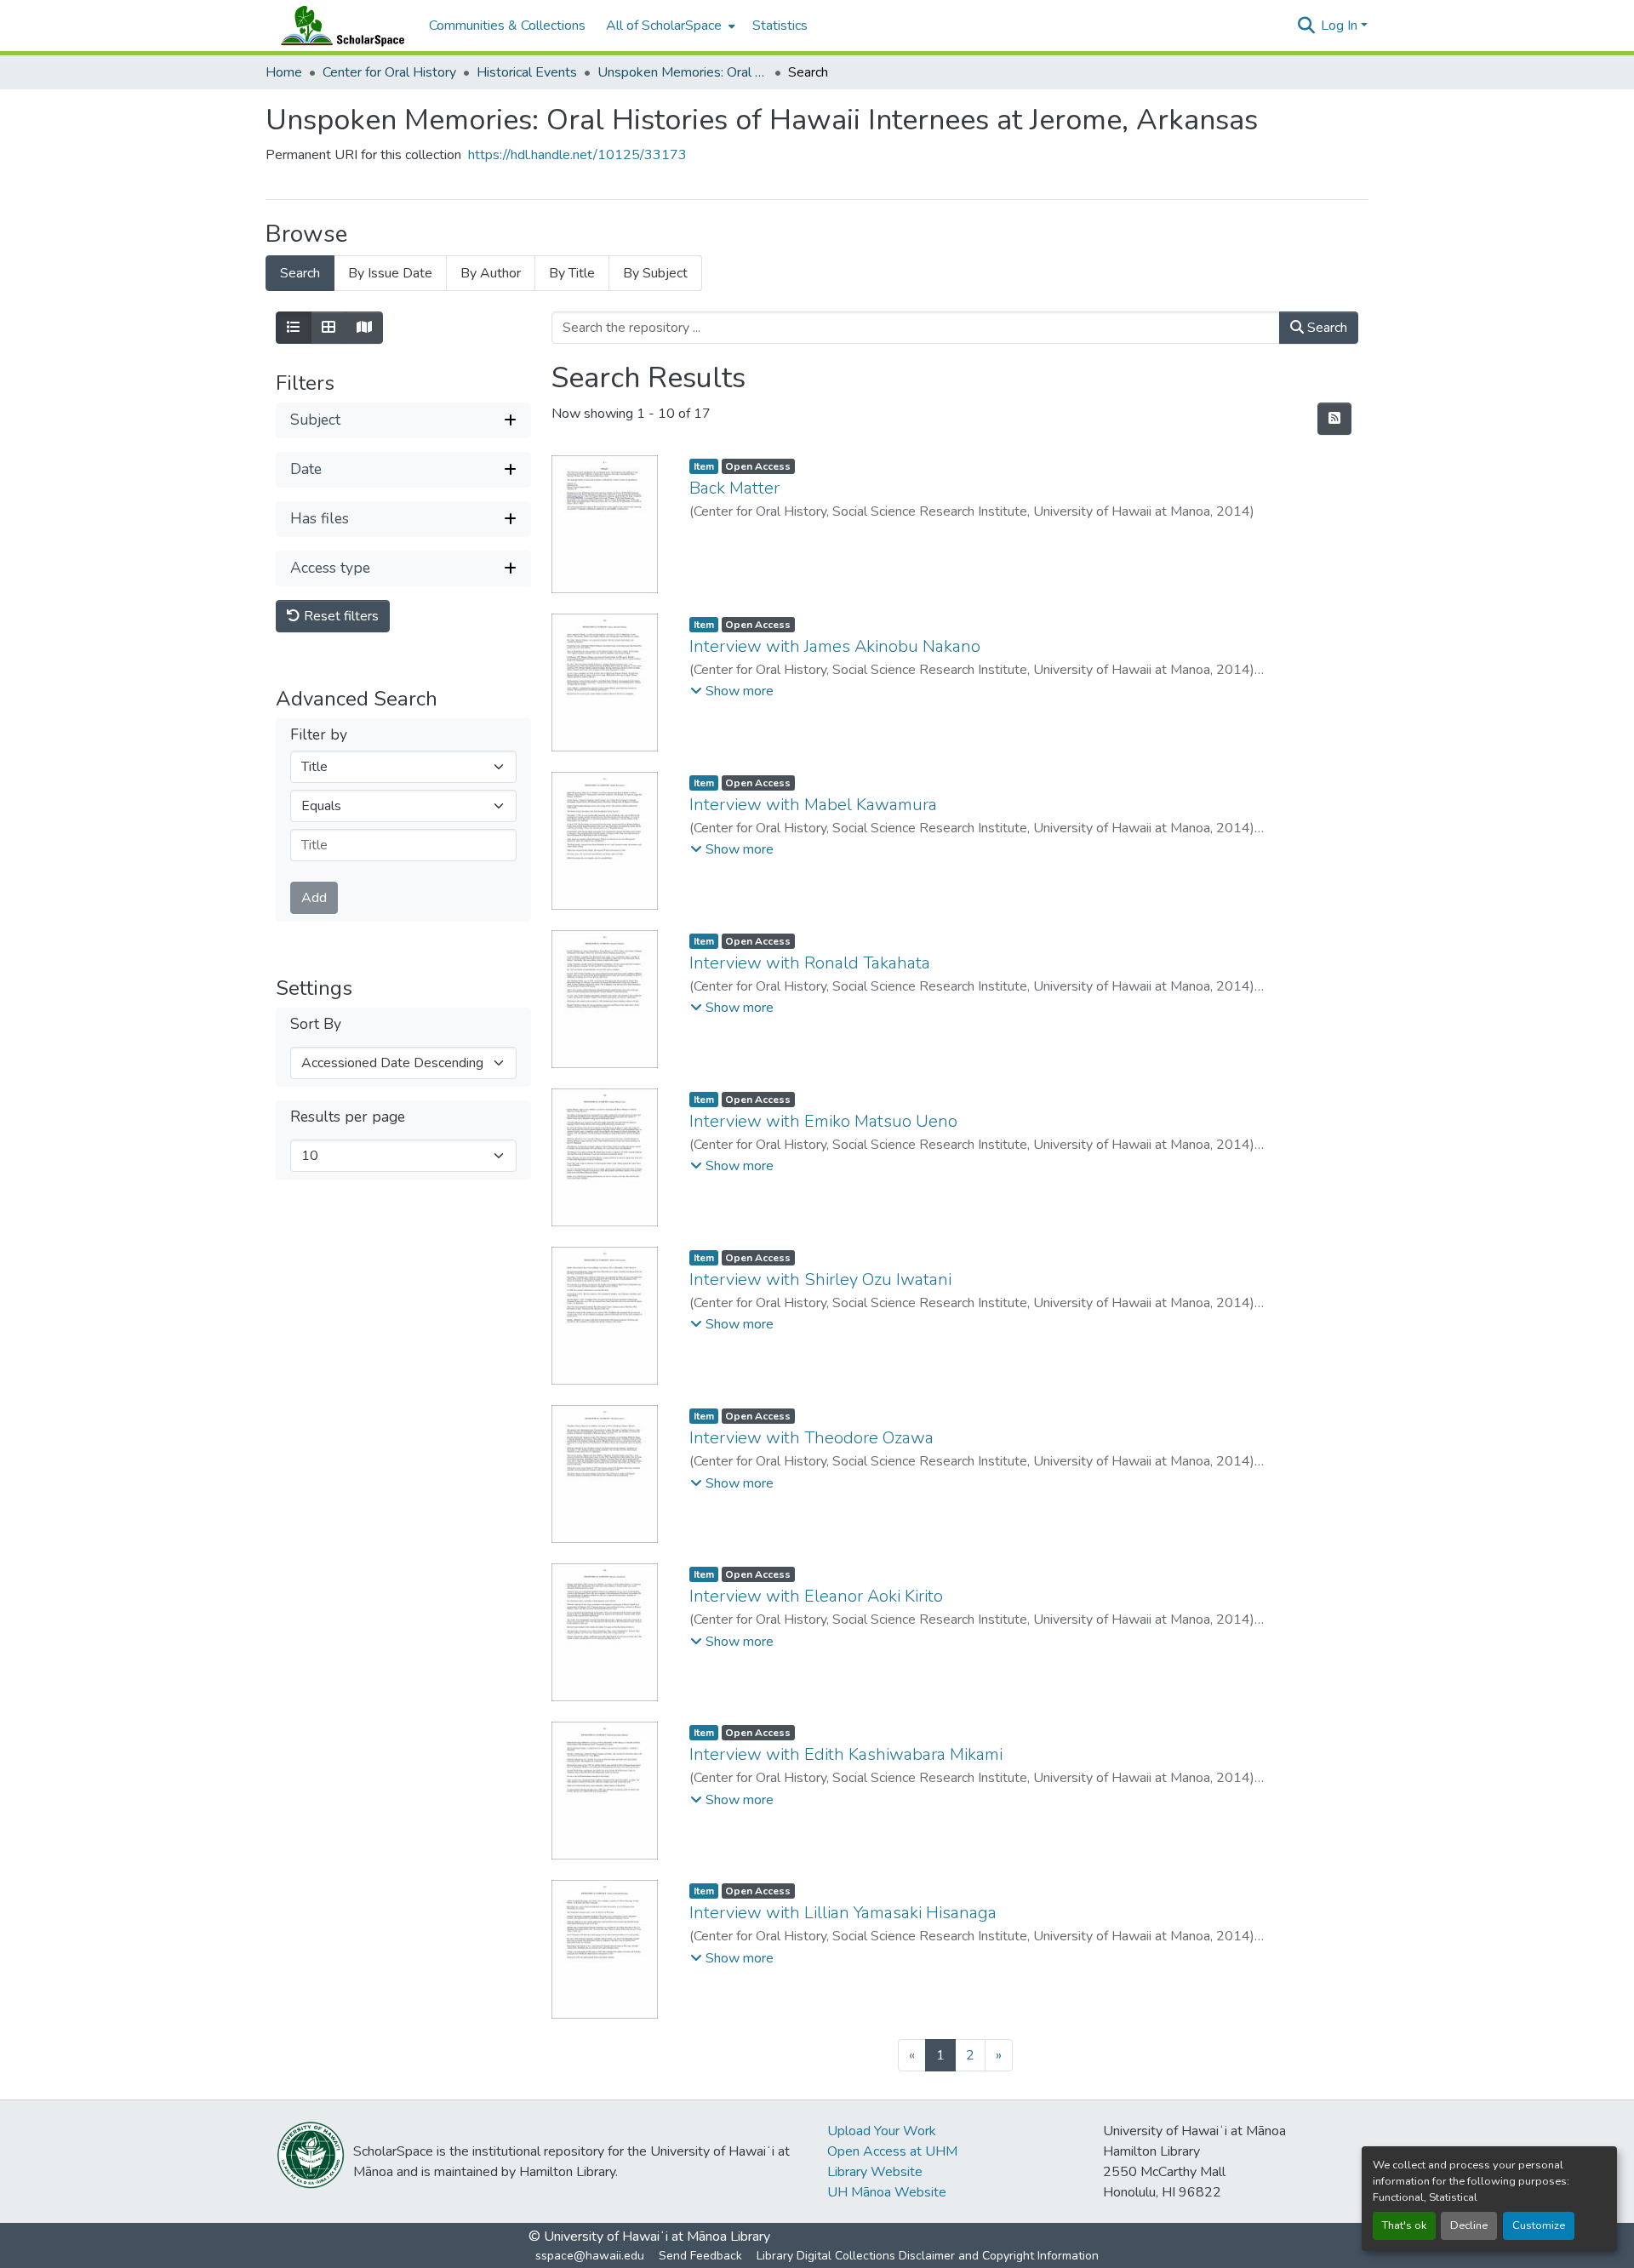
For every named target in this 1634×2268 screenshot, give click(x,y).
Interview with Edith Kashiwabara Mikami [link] (846, 1754)
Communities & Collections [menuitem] (507, 26)
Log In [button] (1341, 26)
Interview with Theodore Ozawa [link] (811, 1438)
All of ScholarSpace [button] (664, 26)
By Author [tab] (491, 273)
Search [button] (1325, 328)
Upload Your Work (882, 2131)
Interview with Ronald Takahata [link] (810, 963)
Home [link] (284, 72)
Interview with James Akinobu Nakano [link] (835, 646)
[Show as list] (294, 328)
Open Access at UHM (892, 2151)
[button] (339, 26)
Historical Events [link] (527, 72)
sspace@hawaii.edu (590, 2256)
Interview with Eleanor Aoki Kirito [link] (816, 1596)
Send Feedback (700, 2256)
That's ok (1404, 2225)
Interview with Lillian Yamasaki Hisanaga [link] (843, 1913)
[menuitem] (669, 26)
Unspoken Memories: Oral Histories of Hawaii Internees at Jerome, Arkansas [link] (683, 72)
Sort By (316, 1024)
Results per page (348, 1117)
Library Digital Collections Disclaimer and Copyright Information (928, 2256)
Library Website (875, 2172)
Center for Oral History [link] (389, 72)
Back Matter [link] (734, 488)
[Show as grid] (329, 328)
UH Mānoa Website (887, 2192)
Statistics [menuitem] (780, 26)
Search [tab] (300, 273)
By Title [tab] (572, 273)
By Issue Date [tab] (390, 273)
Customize (1539, 2225)
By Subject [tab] (655, 273)
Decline (1469, 2225)
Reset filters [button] (340, 616)
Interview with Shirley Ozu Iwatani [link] (820, 1280)
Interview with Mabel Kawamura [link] (813, 805)
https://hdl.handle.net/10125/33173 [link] (577, 155)
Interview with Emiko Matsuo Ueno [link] (823, 1121)
